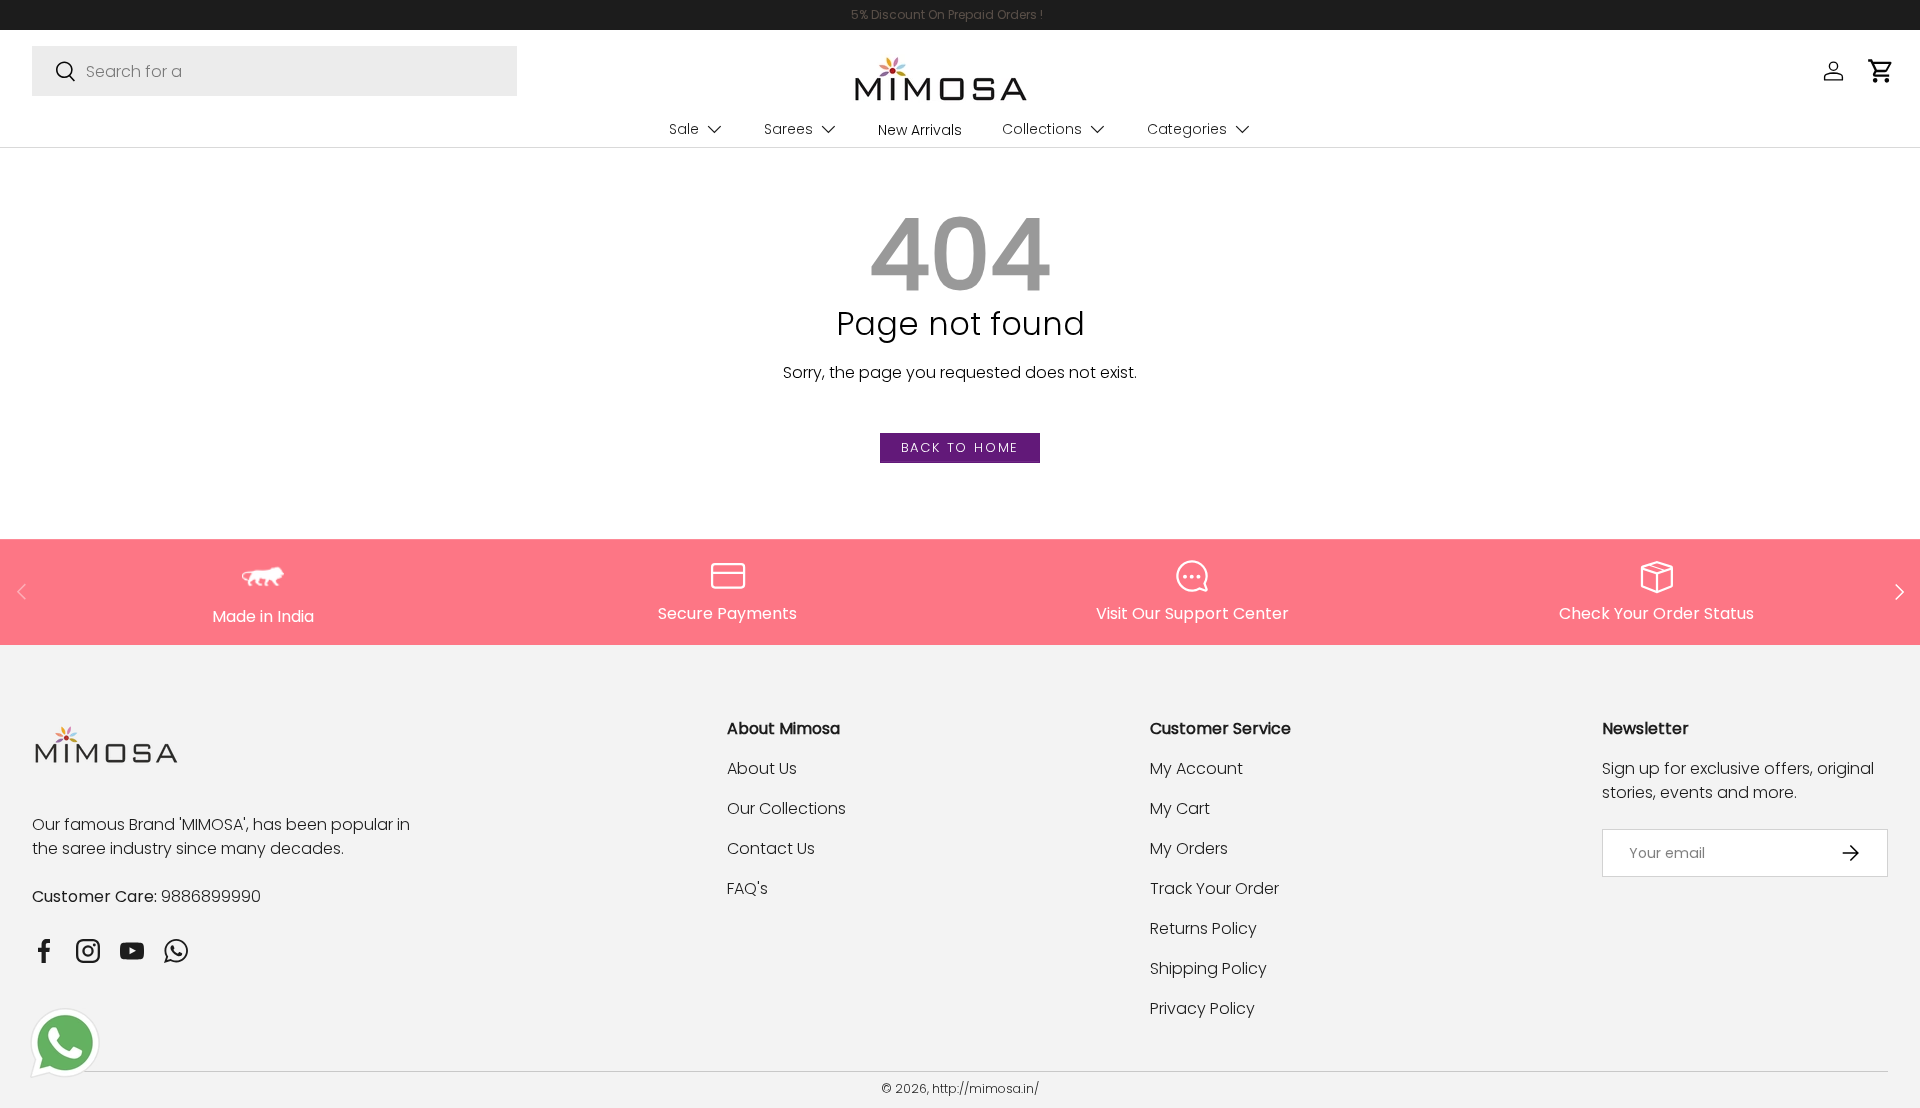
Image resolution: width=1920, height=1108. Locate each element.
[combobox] (274, 71)
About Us (762, 768)
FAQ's (747, 888)
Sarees (788, 129)
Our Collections (786, 808)
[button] (1880, 71)
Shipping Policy (1208, 968)
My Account (1196, 768)
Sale (684, 129)
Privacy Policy (1202, 1008)
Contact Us (771, 848)
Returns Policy (1203, 928)
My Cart (1180, 808)
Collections (1042, 129)
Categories (1187, 129)
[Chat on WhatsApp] (65, 1019)
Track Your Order (1214, 888)
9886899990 (211, 896)
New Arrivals (920, 130)
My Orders (1189, 848)
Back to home (960, 447)
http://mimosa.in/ (985, 1088)
